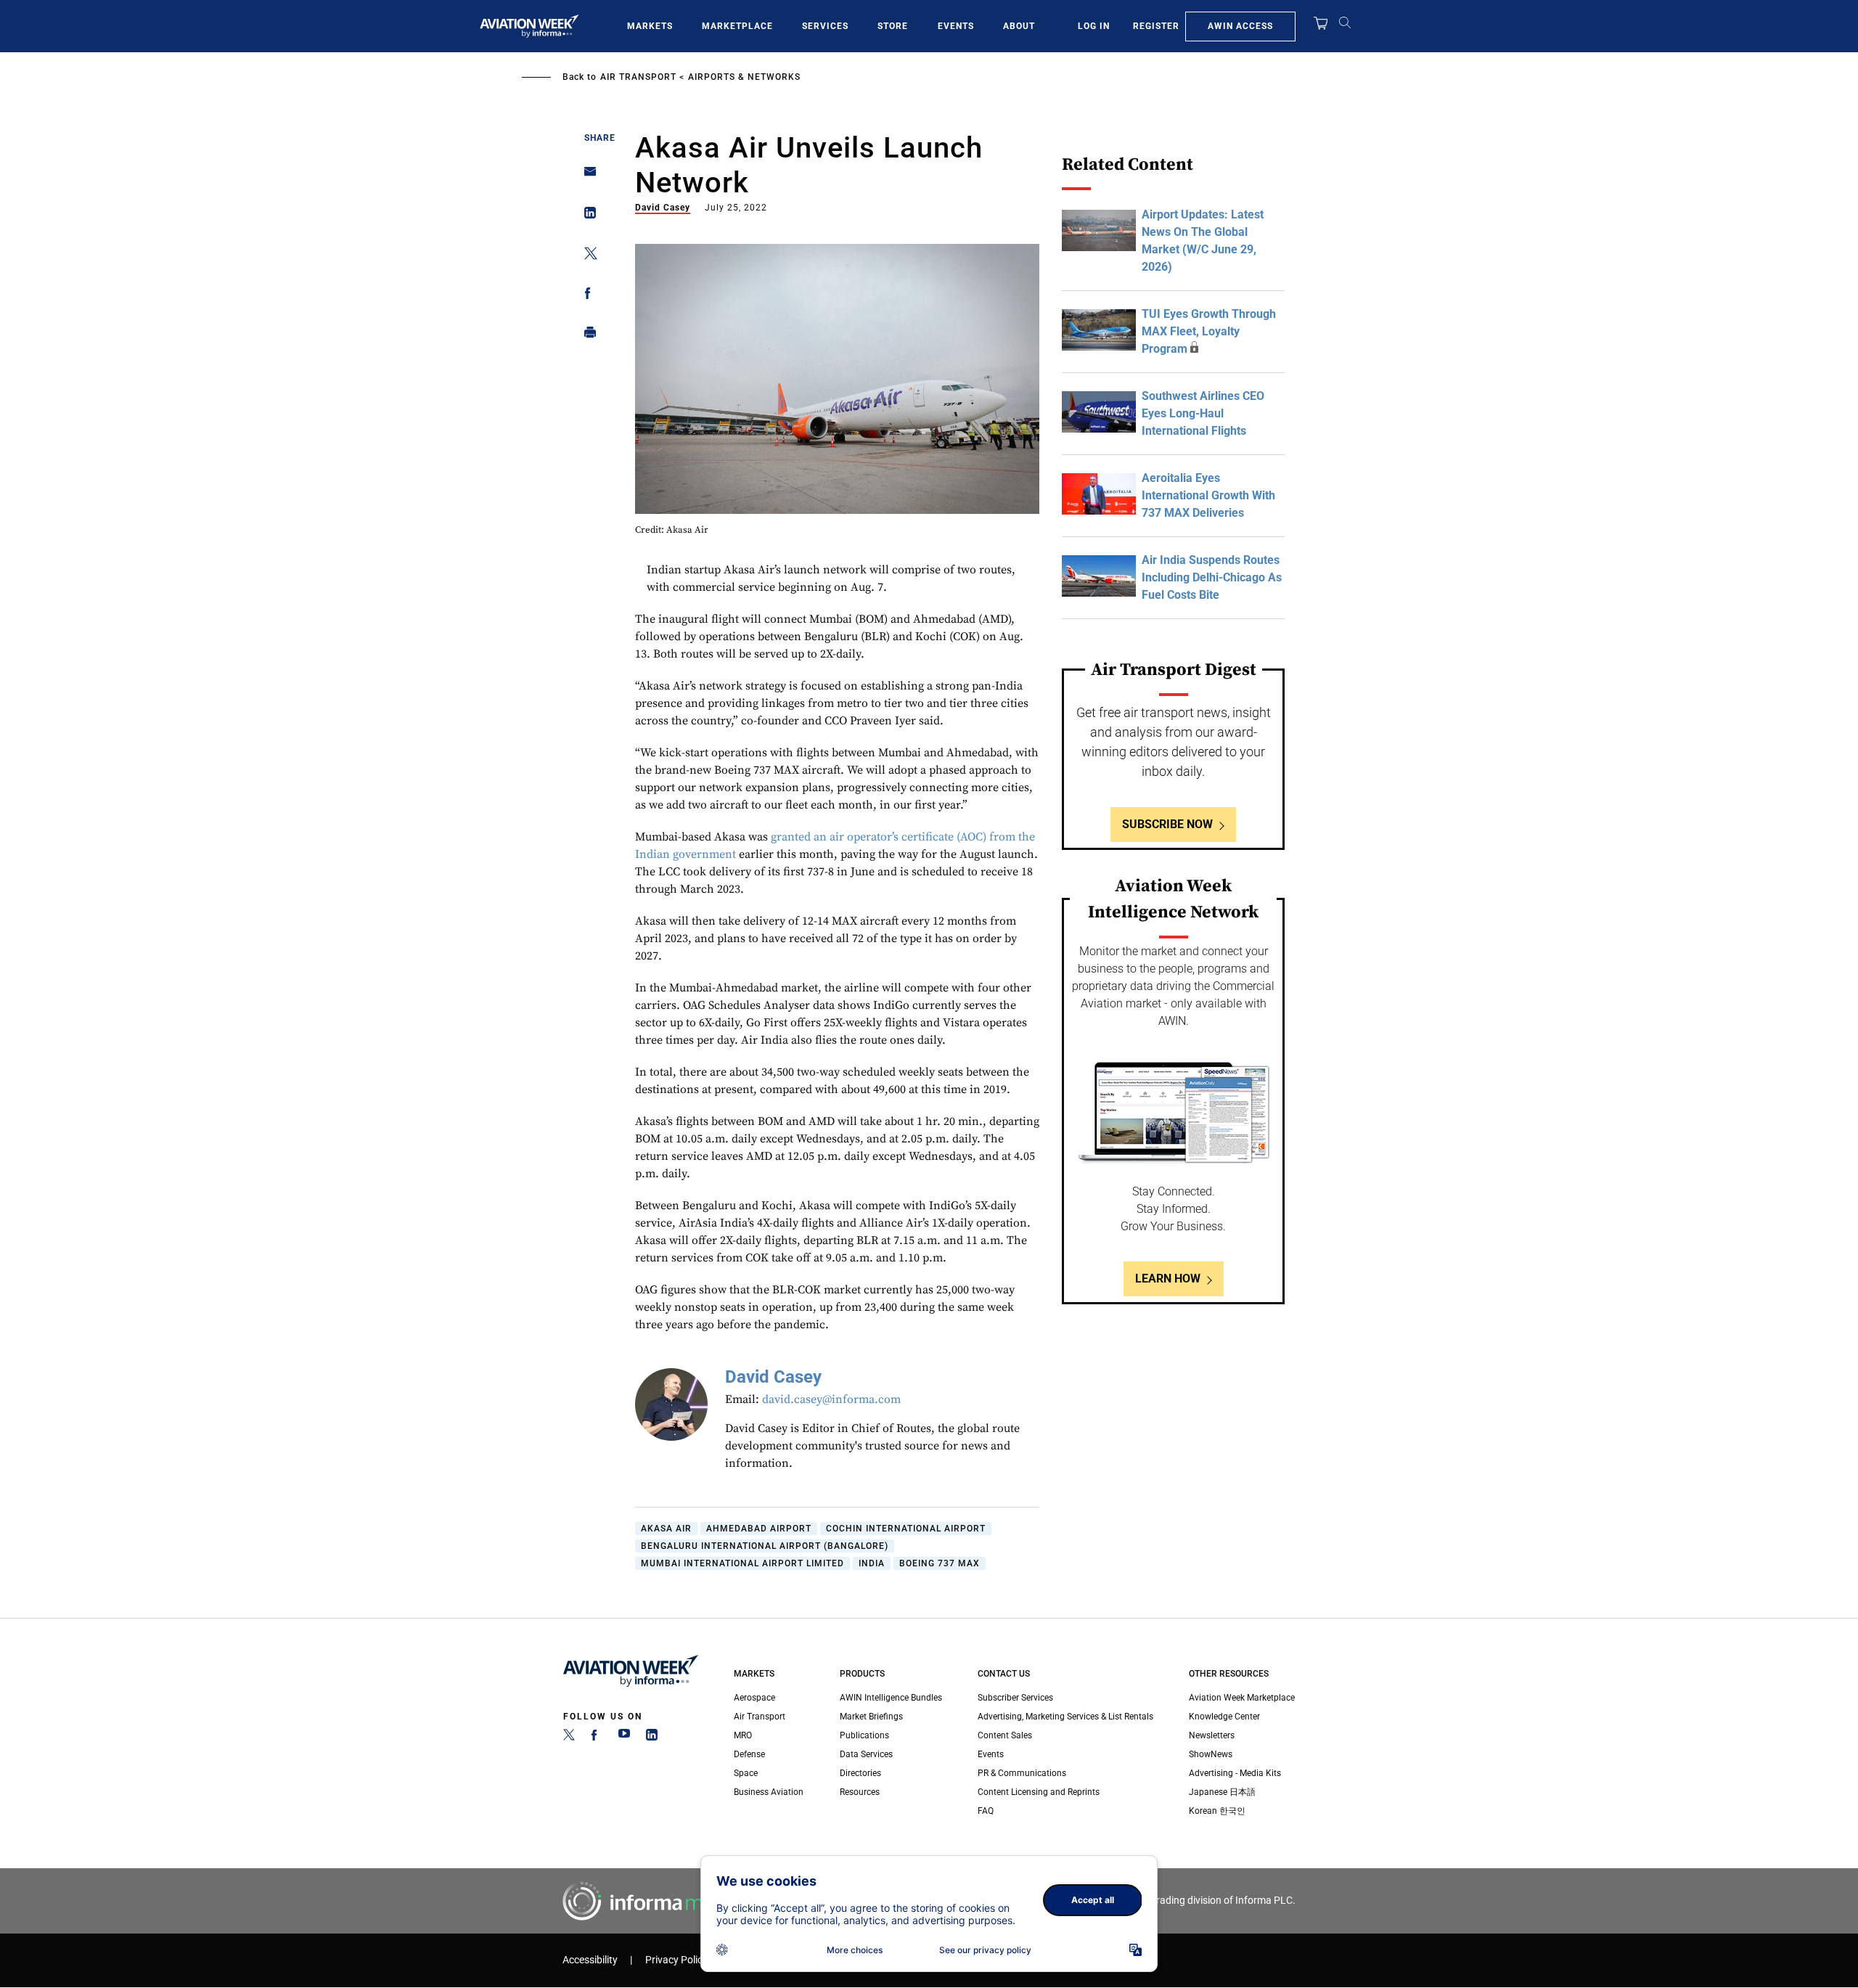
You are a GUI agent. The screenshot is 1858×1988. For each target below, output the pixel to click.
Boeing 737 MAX (940, 1563)
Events (956, 26)
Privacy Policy (676, 1960)
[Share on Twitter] (586, 256)
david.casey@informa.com (831, 1399)
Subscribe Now (1167, 824)
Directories (860, 1773)
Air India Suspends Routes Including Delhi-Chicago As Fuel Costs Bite (1212, 577)
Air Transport (638, 77)
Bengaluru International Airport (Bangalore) (765, 1546)
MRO (743, 1735)
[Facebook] (597, 1738)
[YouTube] (624, 1738)
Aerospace (754, 1698)
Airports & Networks (744, 77)
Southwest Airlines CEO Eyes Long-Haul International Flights (1203, 413)
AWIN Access (1240, 26)
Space (746, 1773)
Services (825, 26)
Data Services (866, 1754)
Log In (1094, 26)
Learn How (1168, 1279)
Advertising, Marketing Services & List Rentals (1065, 1717)
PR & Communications (1022, 1773)
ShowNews (1211, 1754)
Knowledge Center (1224, 1717)
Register (1156, 26)
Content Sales (1005, 1735)
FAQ (986, 1811)
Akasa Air (666, 1529)
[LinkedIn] (652, 1738)
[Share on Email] (586, 176)
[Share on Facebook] (586, 296)
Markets (650, 26)
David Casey (663, 208)
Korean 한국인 (1217, 1811)
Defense (749, 1754)
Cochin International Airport (906, 1529)
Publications (864, 1735)
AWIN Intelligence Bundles (891, 1698)
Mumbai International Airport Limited (742, 1563)
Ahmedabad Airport (759, 1529)
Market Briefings (871, 1717)
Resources (860, 1792)
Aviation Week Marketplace (1242, 1698)
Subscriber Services (1015, 1698)
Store (893, 26)
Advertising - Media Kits (1235, 1773)
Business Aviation (769, 1792)
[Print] (586, 336)
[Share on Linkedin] (586, 216)
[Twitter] (569, 1738)
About (1019, 26)
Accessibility (590, 1960)
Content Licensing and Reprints (1039, 1792)
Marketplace (737, 26)
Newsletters (1212, 1735)
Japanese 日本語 (1222, 1792)
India (872, 1563)
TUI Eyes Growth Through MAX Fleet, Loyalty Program (1209, 331)
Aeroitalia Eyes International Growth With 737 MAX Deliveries (1208, 495)
